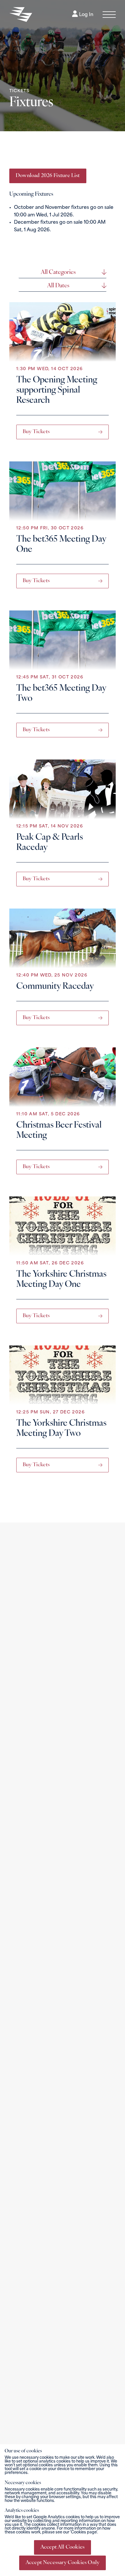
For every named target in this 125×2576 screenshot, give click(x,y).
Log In (86, 15)
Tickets (19, 91)
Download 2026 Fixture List (48, 176)
